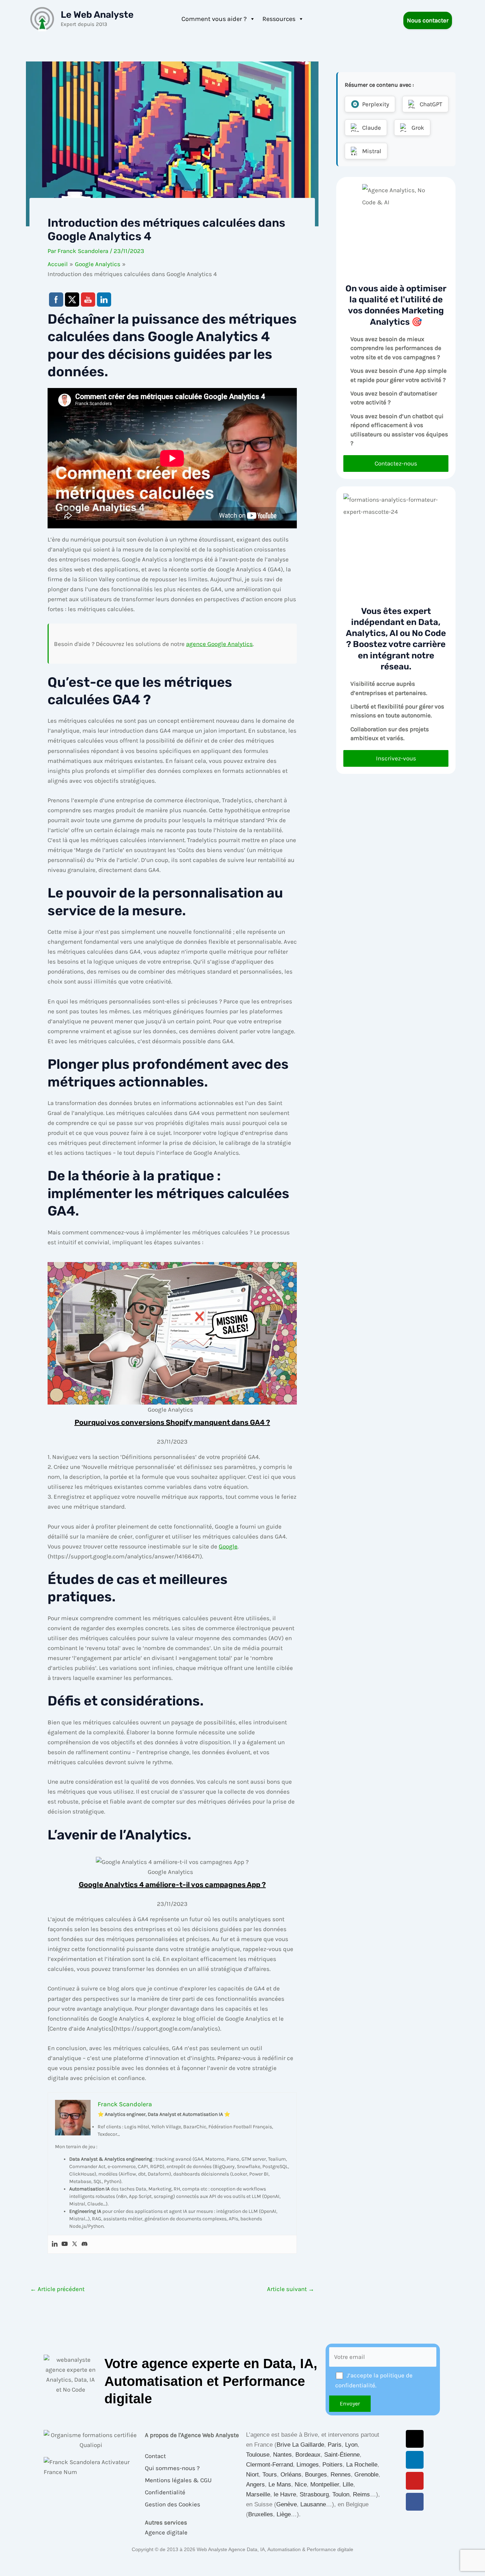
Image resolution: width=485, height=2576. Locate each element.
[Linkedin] (55, 2244)
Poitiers (333, 2465)
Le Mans (280, 2485)
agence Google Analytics (219, 644)
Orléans (291, 2475)
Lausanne (313, 2504)
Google (228, 1546)
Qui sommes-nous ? (172, 2468)
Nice (301, 2485)
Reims (361, 2494)
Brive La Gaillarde (300, 2445)
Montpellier (325, 2485)
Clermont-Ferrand (269, 2465)
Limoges (308, 2465)
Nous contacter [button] (428, 20)
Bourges (316, 2475)
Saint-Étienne (342, 2455)
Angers (255, 2485)
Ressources (279, 19)
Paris (335, 2445)
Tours (270, 2475)
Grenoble (366, 2475)
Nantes (282, 2455)
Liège (284, 2514)
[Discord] (85, 2244)
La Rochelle (362, 2465)
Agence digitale (166, 2532)
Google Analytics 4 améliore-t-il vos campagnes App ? (172, 1885)
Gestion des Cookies (173, 2504)
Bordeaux (308, 2455)
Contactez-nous (396, 463)
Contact (155, 2456)
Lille (348, 2485)
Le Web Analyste (97, 15)
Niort (252, 2475)
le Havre (285, 2494)
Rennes (341, 2475)
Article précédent (57, 2289)
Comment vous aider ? (214, 19)
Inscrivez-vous (396, 758)
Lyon (351, 2445)
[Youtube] (65, 2244)
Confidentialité (165, 2492)
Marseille (258, 2494)
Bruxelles (261, 2514)
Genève (287, 2504)
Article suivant (291, 2289)
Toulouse (258, 2455)
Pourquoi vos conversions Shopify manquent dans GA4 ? (172, 1422)
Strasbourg (314, 2494)
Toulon (341, 2494)
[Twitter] (75, 2244)
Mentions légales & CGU (178, 2480)
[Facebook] (415, 2502)
